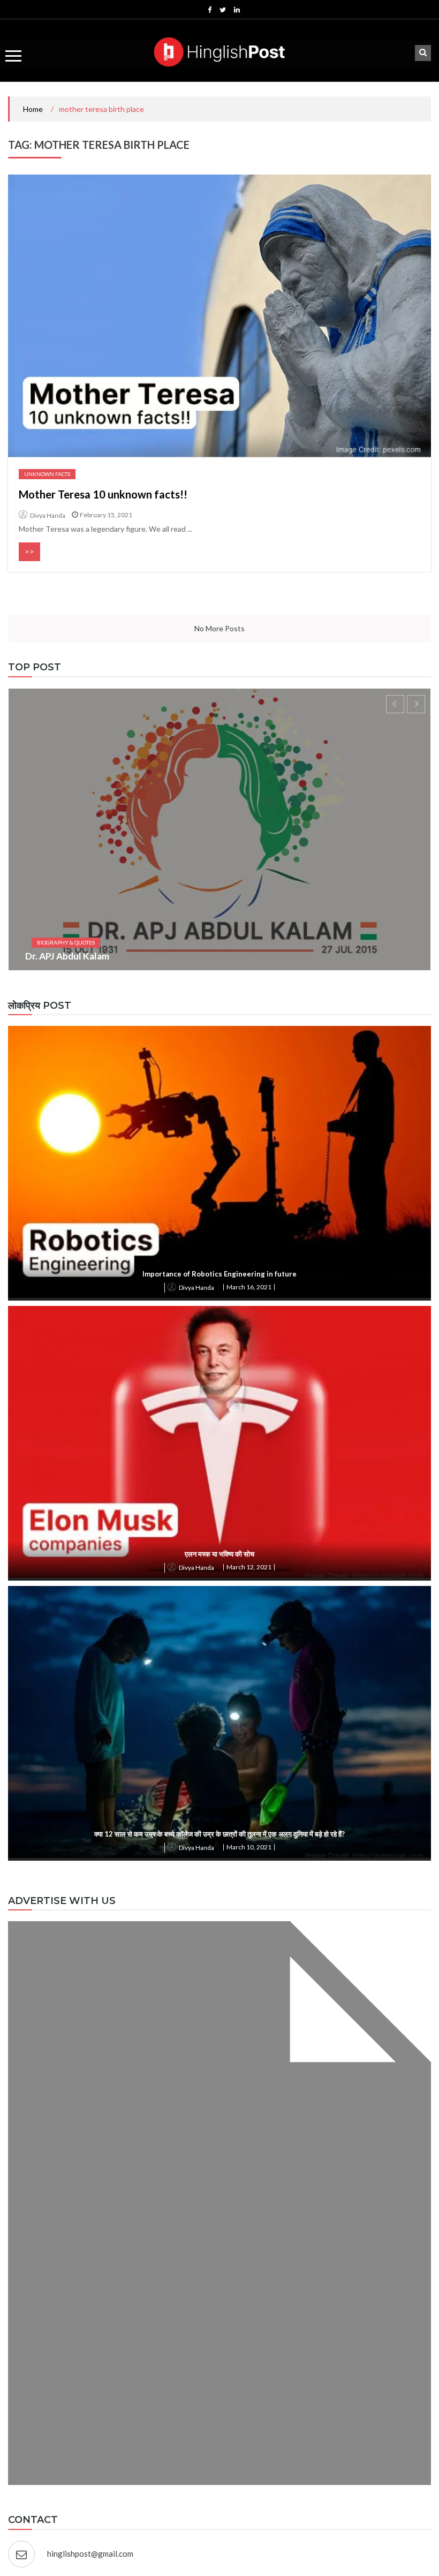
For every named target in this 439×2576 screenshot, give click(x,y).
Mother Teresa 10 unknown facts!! (103, 494)
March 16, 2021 (249, 1287)
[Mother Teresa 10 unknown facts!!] (219, 316)
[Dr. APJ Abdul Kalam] (219, 829)
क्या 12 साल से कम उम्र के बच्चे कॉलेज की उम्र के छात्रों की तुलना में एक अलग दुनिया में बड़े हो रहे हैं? (219, 1834)
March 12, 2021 (249, 1567)
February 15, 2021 (106, 515)
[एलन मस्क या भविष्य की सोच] (219, 1442)
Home (33, 109)
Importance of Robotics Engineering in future (219, 1274)
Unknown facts (47, 474)
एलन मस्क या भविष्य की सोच (219, 1554)
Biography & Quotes (66, 942)
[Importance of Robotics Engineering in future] (219, 1162)
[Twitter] (223, 10)
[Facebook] (210, 10)
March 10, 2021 (249, 1847)
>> (29, 551)
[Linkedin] (237, 10)
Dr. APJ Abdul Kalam (67, 956)
